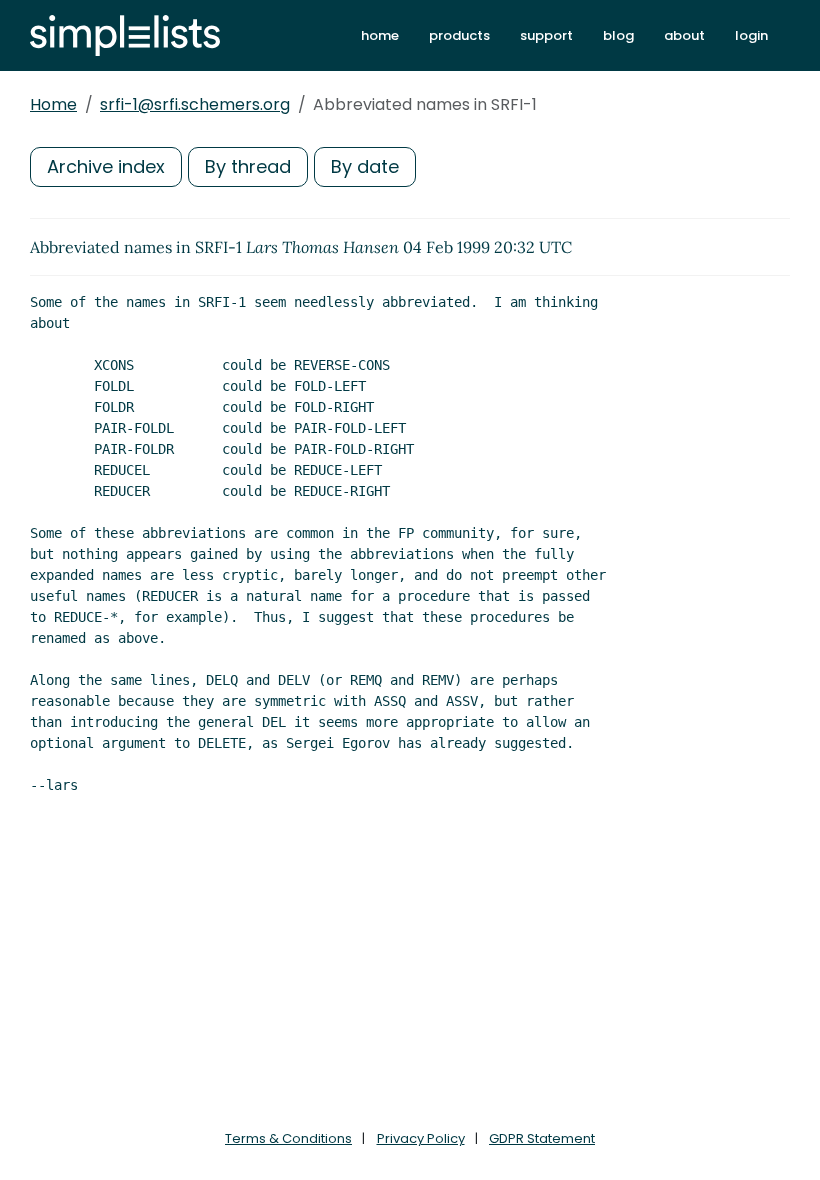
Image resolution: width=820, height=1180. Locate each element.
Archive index (106, 166)
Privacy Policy (421, 1138)
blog (618, 35)
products (459, 35)
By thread (248, 166)
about (684, 35)
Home (53, 104)
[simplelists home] (125, 35)
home (380, 35)
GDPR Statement (542, 1138)
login (751, 35)
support (546, 35)
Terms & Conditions (288, 1138)
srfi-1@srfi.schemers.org (195, 104)
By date (365, 166)
